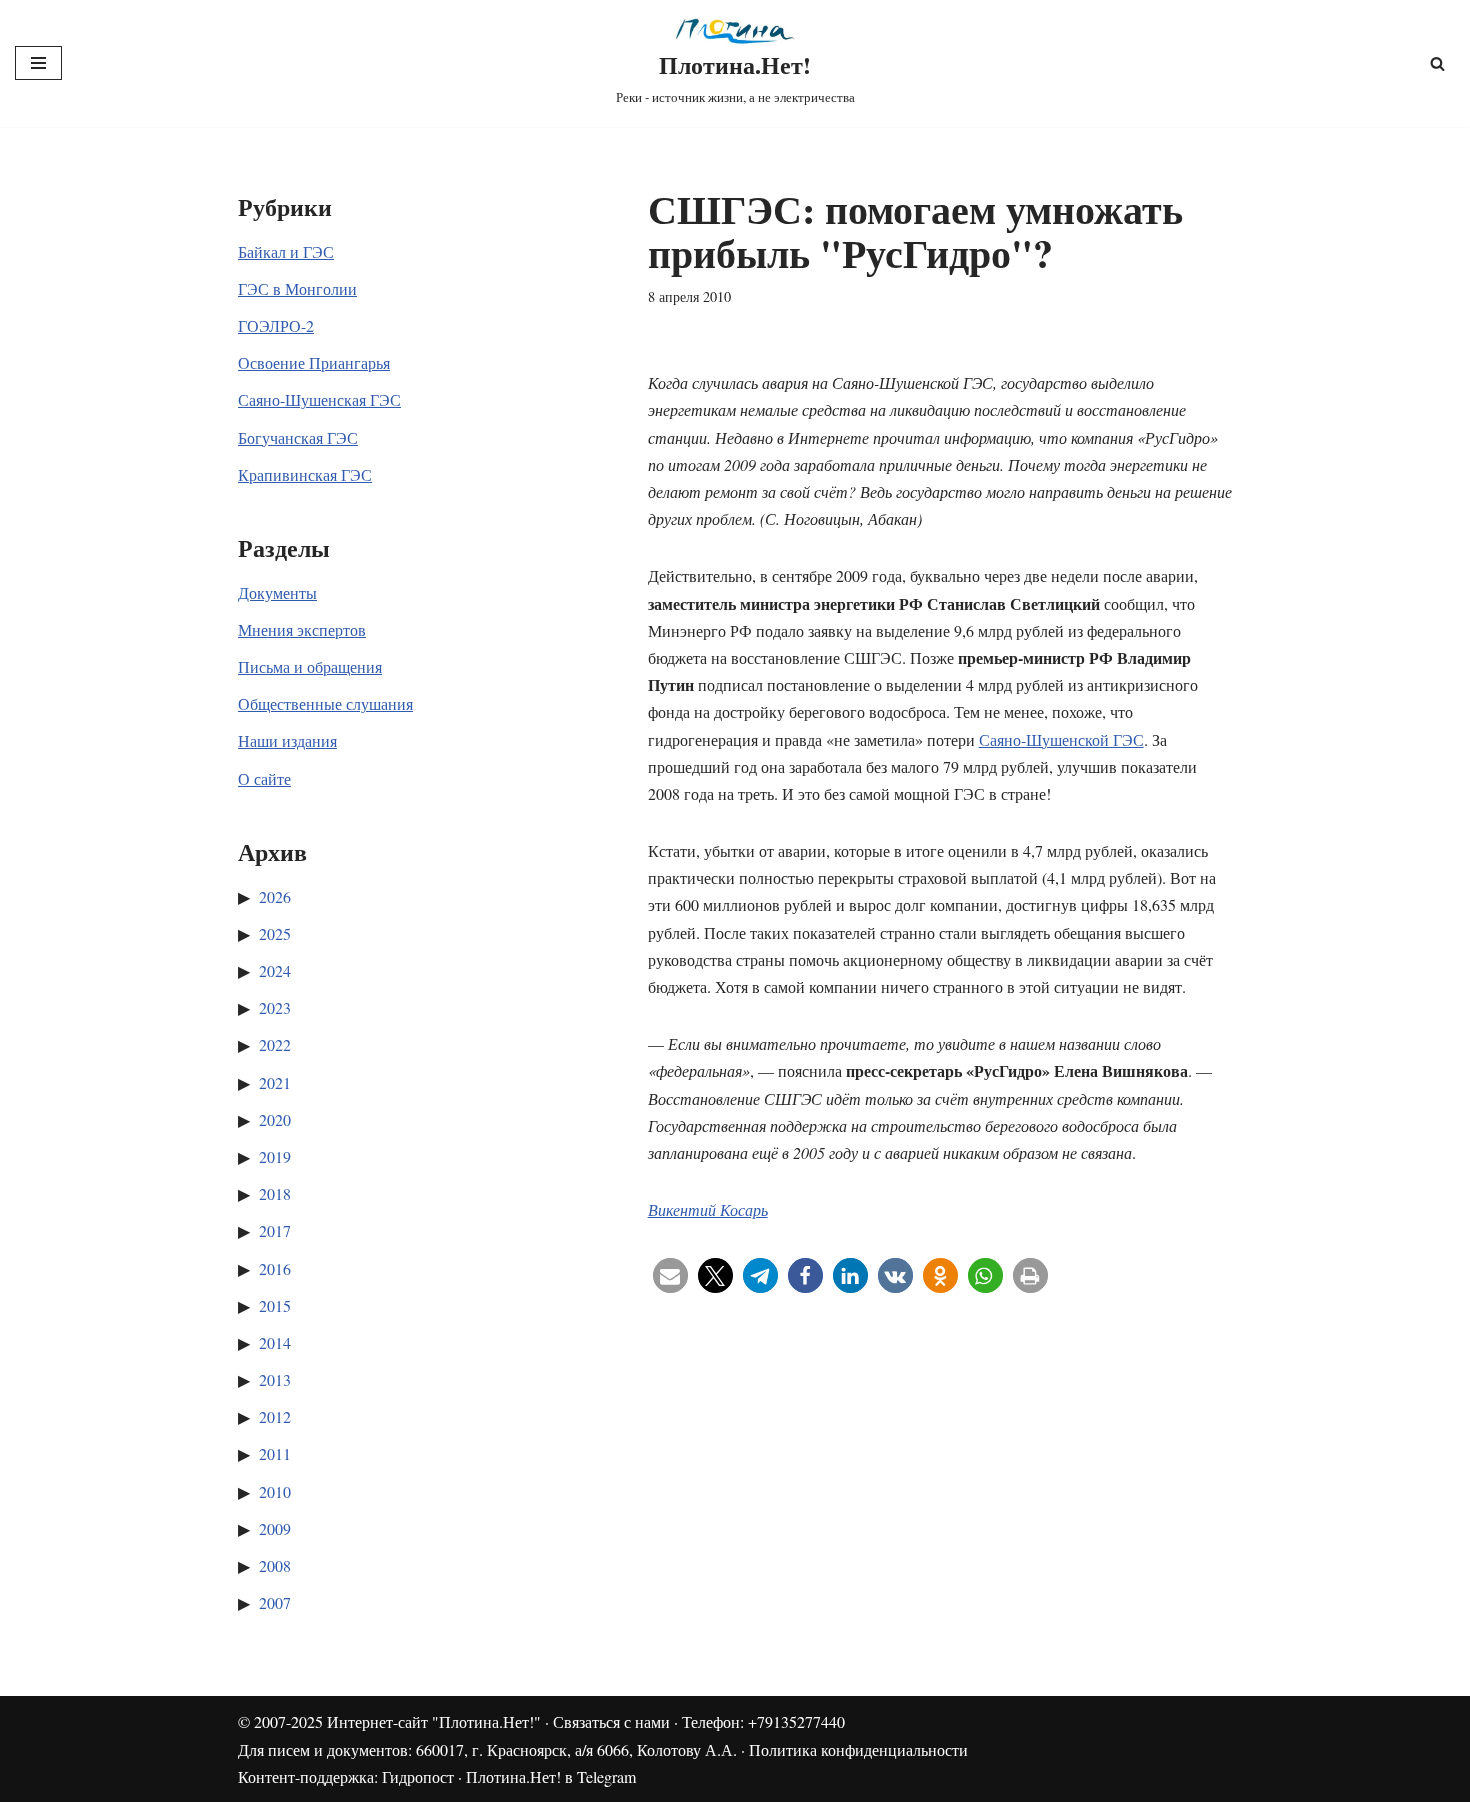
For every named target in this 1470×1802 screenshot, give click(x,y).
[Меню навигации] (38, 63)
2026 (275, 896)
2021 (275, 1082)
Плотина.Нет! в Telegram (551, 1776)
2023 (275, 1007)
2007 (275, 1602)
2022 (275, 1044)
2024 (275, 970)
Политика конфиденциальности (858, 1749)
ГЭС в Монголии (297, 288)
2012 (275, 1416)
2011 (275, 1453)
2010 (275, 1491)
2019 (275, 1156)
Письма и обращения (310, 666)
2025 (275, 933)
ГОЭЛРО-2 (276, 325)
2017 (275, 1230)
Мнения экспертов (302, 629)
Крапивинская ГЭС (305, 474)
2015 (275, 1305)
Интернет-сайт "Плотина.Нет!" (434, 1721)
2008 (275, 1565)
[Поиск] (1437, 63)
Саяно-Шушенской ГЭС (1061, 739)
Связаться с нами (611, 1721)
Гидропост (418, 1776)
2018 (275, 1193)
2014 (275, 1342)
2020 (275, 1119)
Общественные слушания (325, 703)
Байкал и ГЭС (286, 251)
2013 (275, 1379)
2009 (275, 1528)
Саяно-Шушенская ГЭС (319, 399)
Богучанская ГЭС (298, 437)
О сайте (264, 778)
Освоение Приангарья (314, 362)
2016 (275, 1268)
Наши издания (287, 740)
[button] (670, 1275)
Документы (277, 592)
